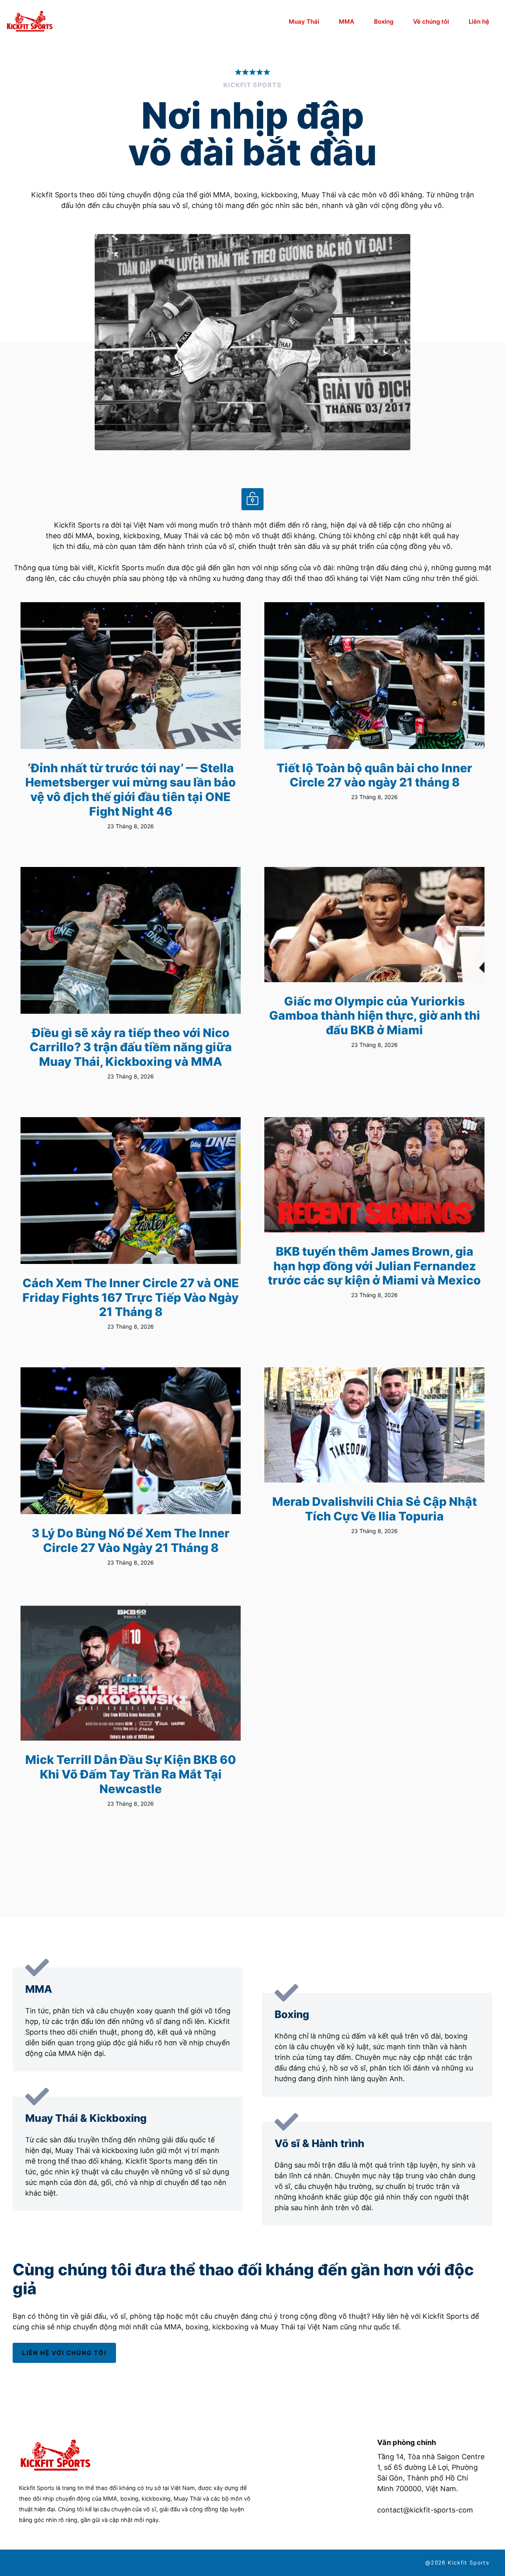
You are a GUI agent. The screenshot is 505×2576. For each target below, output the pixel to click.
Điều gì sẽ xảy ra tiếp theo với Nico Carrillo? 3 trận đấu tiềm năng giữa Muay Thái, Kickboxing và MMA (131, 1047)
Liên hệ (479, 22)
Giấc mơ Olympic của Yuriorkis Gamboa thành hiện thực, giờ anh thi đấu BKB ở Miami (375, 1016)
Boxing (384, 22)
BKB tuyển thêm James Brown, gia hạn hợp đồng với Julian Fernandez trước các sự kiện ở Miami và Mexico (374, 1266)
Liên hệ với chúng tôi (64, 2353)
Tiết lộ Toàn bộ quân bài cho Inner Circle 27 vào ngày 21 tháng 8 (374, 775)
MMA (347, 22)
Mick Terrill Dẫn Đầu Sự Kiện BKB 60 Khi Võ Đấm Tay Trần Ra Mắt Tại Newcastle (131, 1774)
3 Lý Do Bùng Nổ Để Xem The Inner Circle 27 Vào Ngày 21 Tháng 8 (131, 1540)
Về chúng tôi (431, 22)
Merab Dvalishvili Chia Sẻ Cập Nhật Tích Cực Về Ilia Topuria (375, 1509)
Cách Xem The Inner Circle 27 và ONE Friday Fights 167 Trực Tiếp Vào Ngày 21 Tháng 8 (131, 1297)
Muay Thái (304, 22)
